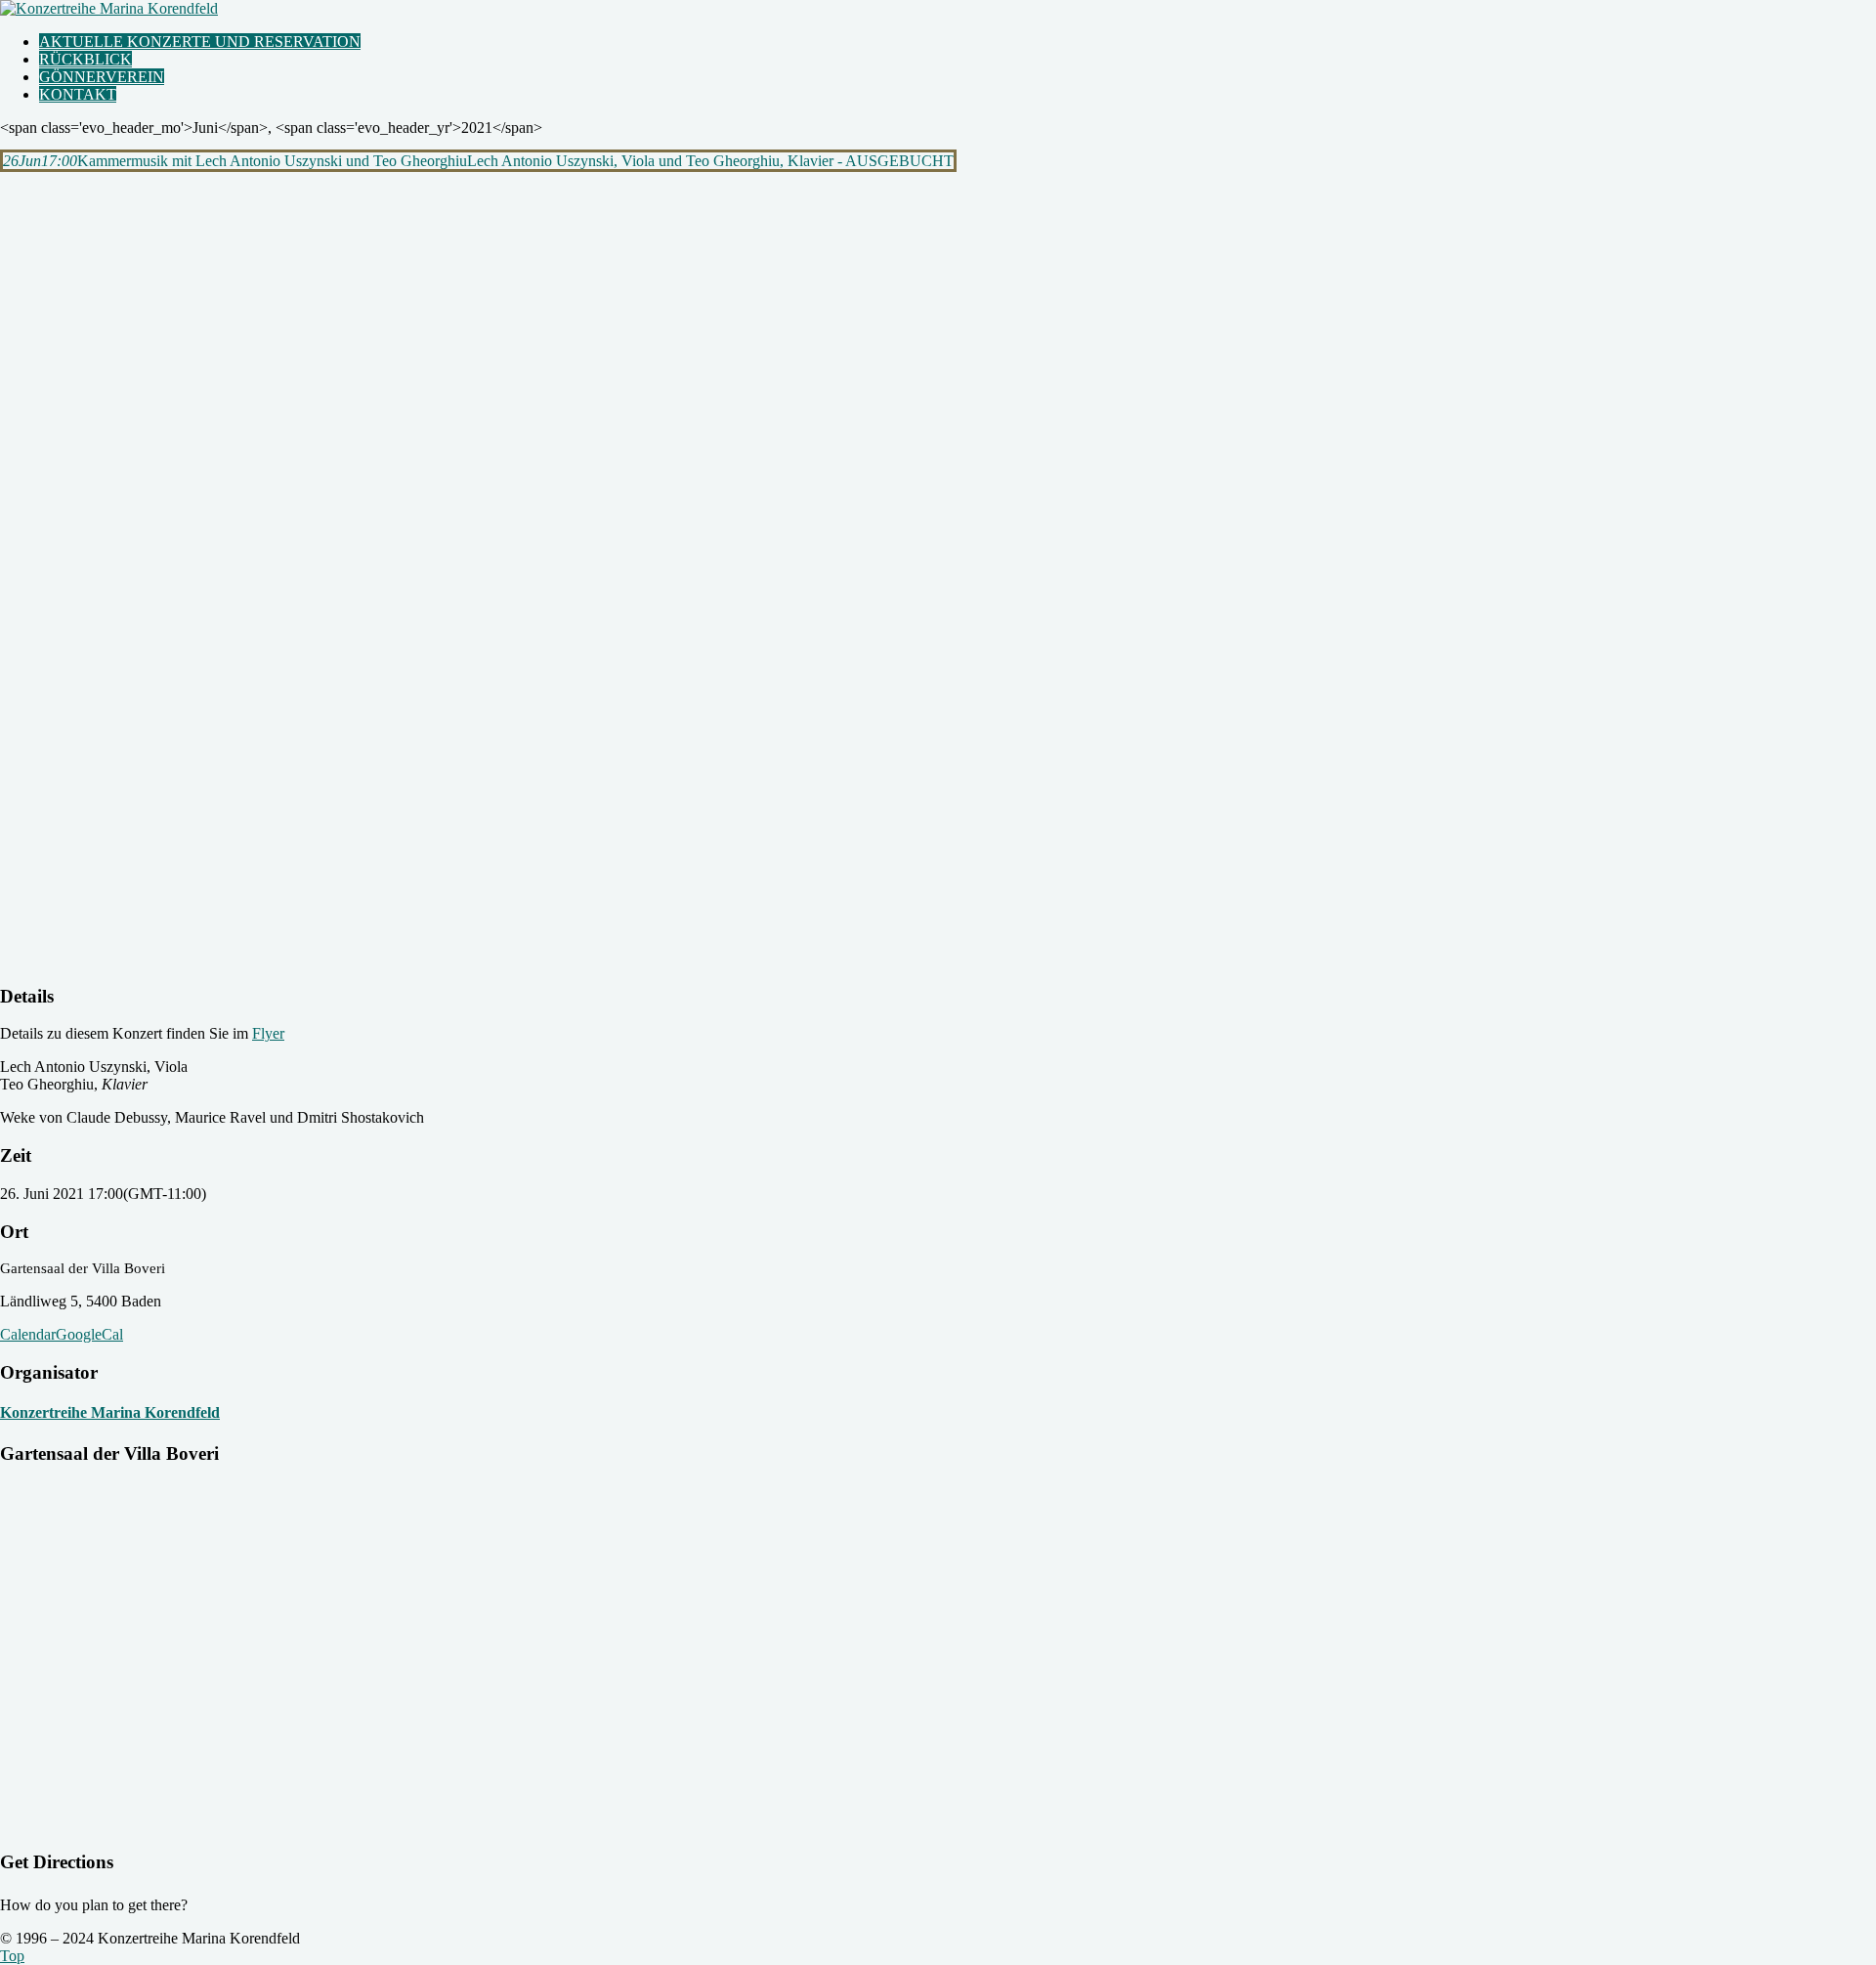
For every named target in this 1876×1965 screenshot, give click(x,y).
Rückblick (85, 59)
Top (12, 1956)
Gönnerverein (102, 77)
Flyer (268, 1033)
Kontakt (78, 94)
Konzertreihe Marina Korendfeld (110, 1412)
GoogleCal (89, 1334)
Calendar (28, 1334)
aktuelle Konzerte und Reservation (200, 42)
